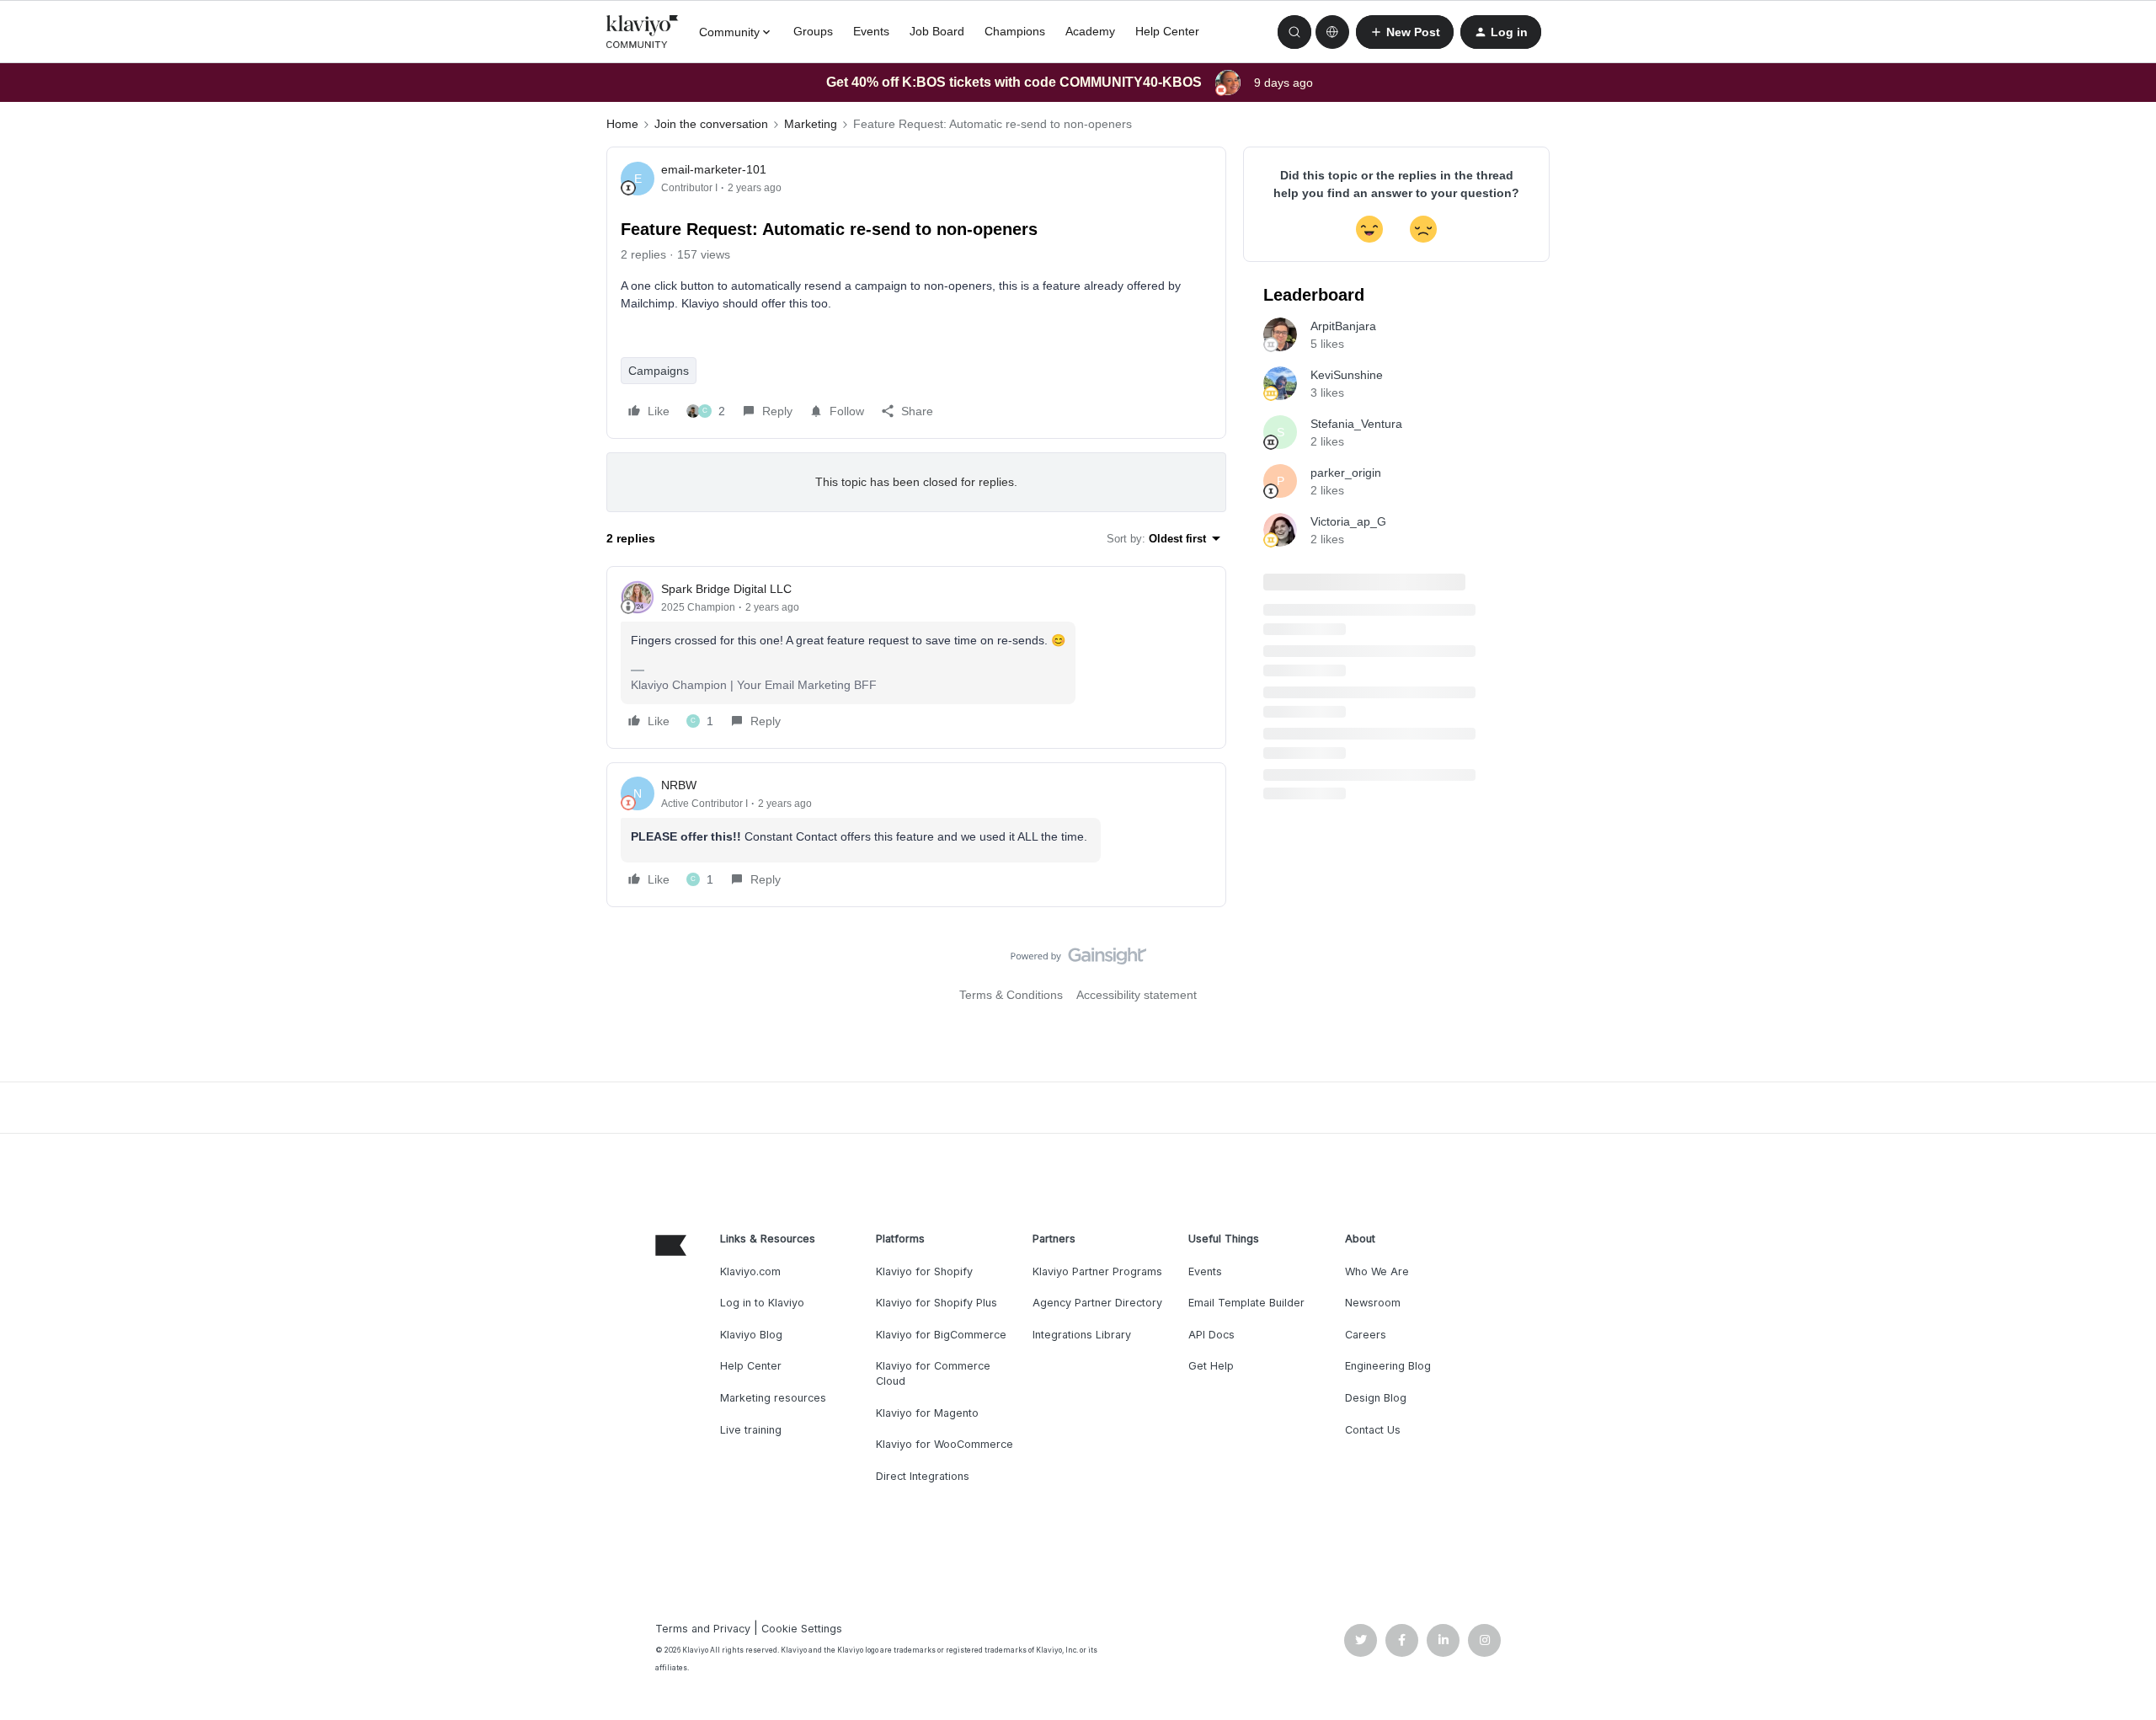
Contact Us (1373, 1430)
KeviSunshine (1347, 375)
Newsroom (1373, 1303)
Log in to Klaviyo (762, 1303)
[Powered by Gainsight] (1078, 960)
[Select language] (1332, 32)
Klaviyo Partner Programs (1097, 1271)
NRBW (679, 785)
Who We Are (1377, 1271)
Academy (1090, 31)
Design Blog (1376, 1398)
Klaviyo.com (750, 1271)
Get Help (1211, 1366)
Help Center (1167, 31)
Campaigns (659, 371)
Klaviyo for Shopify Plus (937, 1303)
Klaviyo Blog (751, 1335)
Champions (1015, 31)
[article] (916, 657)
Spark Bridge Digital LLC (726, 589)
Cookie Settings (802, 1629)
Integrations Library (1082, 1335)
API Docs (1211, 1335)
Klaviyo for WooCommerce (945, 1444)
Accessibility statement (1137, 995)
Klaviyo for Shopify (924, 1271)
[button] (1405, 32)
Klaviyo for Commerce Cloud (933, 1373)
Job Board (937, 31)
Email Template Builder (1246, 1303)
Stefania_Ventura (1356, 424)
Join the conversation (711, 124)
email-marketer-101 (714, 169)
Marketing (811, 124)
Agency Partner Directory (1097, 1303)
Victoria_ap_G (1348, 521)
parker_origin (1346, 473)
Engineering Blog (1388, 1366)
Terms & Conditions (1011, 995)
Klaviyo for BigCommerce (941, 1335)
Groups (813, 31)
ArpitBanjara (1343, 326)
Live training (751, 1430)
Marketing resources (773, 1398)
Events (871, 31)
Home (622, 124)
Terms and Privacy (703, 1629)
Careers (1366, 1335)
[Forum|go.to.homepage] (643, 32)
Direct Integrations (923, 1476)
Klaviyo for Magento (927, 1413)
